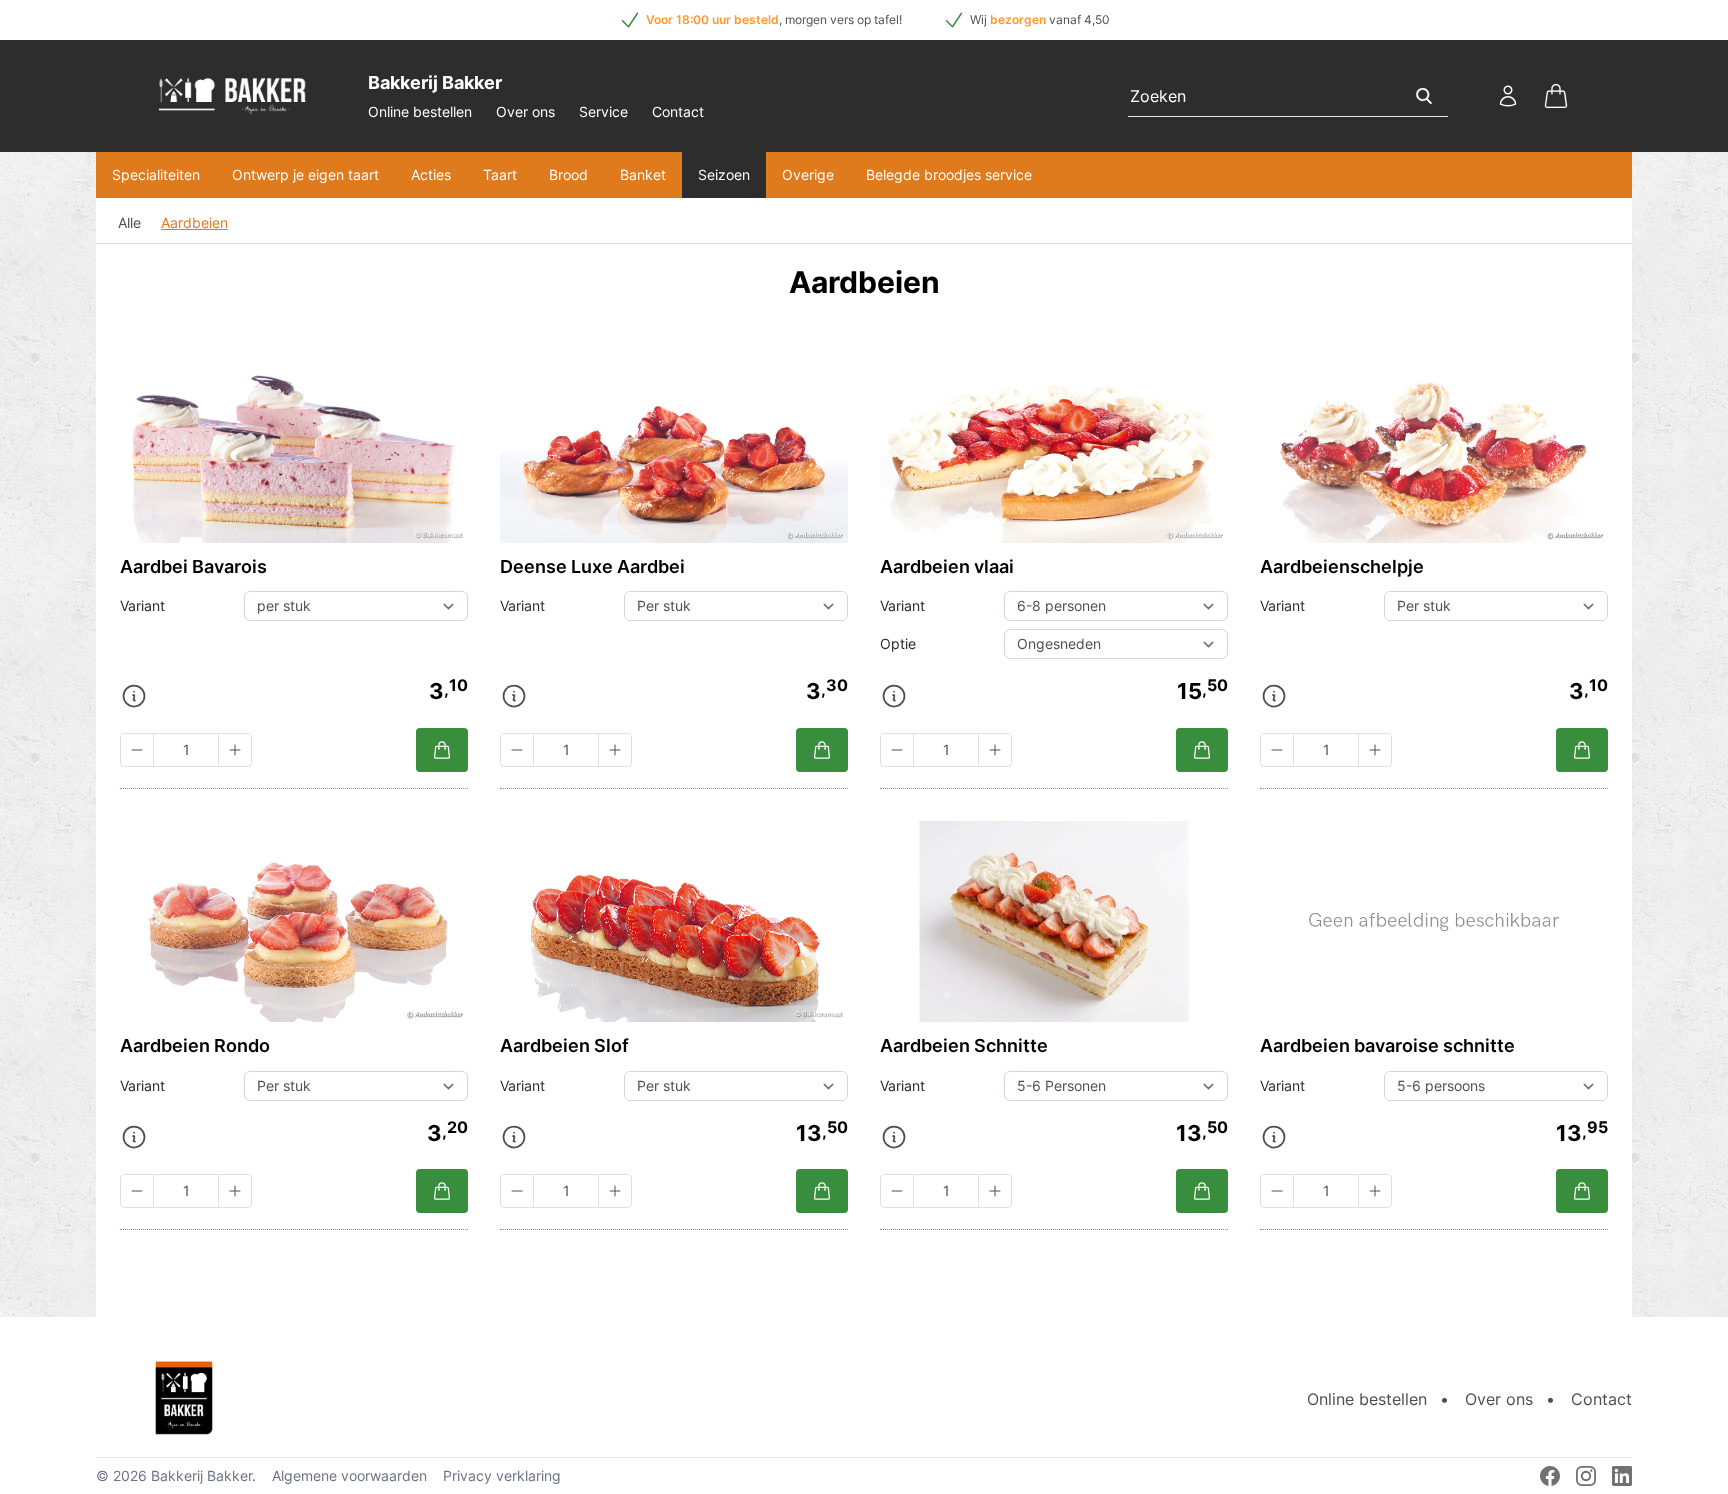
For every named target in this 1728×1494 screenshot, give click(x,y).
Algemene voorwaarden (349, 1475)
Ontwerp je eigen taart (305, 174)
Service (603, 111)
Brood (568, 174)
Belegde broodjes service (949, 174)
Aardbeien (194, 222)
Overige (808, 174)
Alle (129, 222)
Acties (431, 174)
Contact (678, 111)
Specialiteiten (156, 174)
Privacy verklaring (502, 1475)
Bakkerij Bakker (201, 1475)
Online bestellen (420, 111)
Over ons (525, 111)
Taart (500, 174)
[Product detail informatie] (134, 696)
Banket (643, 174)
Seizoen (724, 174)
